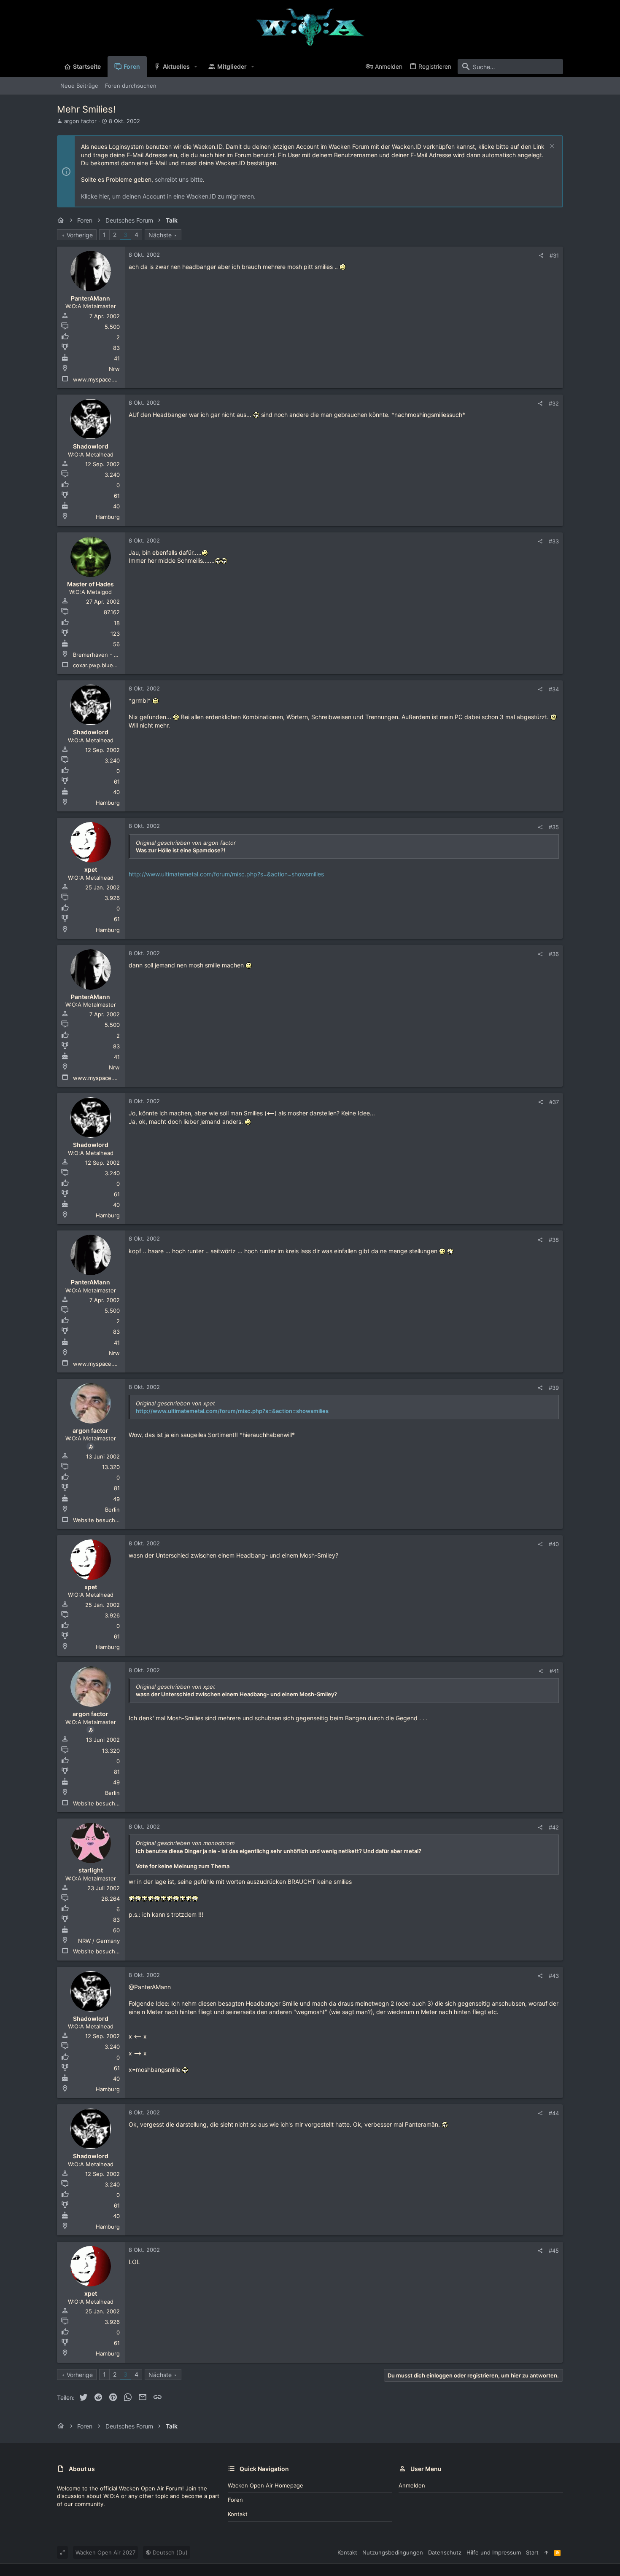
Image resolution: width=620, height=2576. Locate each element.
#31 (554, 255)
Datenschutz (445, 2552)
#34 (554, 689)
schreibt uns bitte (179, 179)
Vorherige (80, 235)
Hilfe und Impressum (494, 2552)
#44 (554, 2113)
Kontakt (238, 2514)
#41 (554, 1671)
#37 (554, 1102)
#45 (554, 2251)
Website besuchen (97, 1520)
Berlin (112, 1510)
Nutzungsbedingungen (393, 2552)
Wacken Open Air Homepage (266, 2485)
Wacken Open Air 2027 (105, 2552)
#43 (554, 1976)
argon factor (80, 121)
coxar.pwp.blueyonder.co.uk (110, 665)
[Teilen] (541, 256)
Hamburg (108, 517)
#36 (554, 954)
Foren (235, 2500)
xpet (91, 869)
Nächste (160, 235)
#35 (554, 827)
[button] (196, 67)
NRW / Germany (99, 1941)
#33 (554, 541)
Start (532, 2552)
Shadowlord (91, 446)
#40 (554, 1544)
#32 (554, 403)
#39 (554, 1388)
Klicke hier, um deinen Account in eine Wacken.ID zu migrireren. (168, 196)
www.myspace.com (98, 379)
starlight (91, 1870)
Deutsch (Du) (169, 2552)
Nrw (114, 369)
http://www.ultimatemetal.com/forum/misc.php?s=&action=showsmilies (226, 874)
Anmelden (412, 2485)
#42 (554, 1827)
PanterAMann (90, 298)
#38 (554, 1240)
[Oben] (546, 2552)
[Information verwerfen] (551, 147)
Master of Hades (90, 584)
